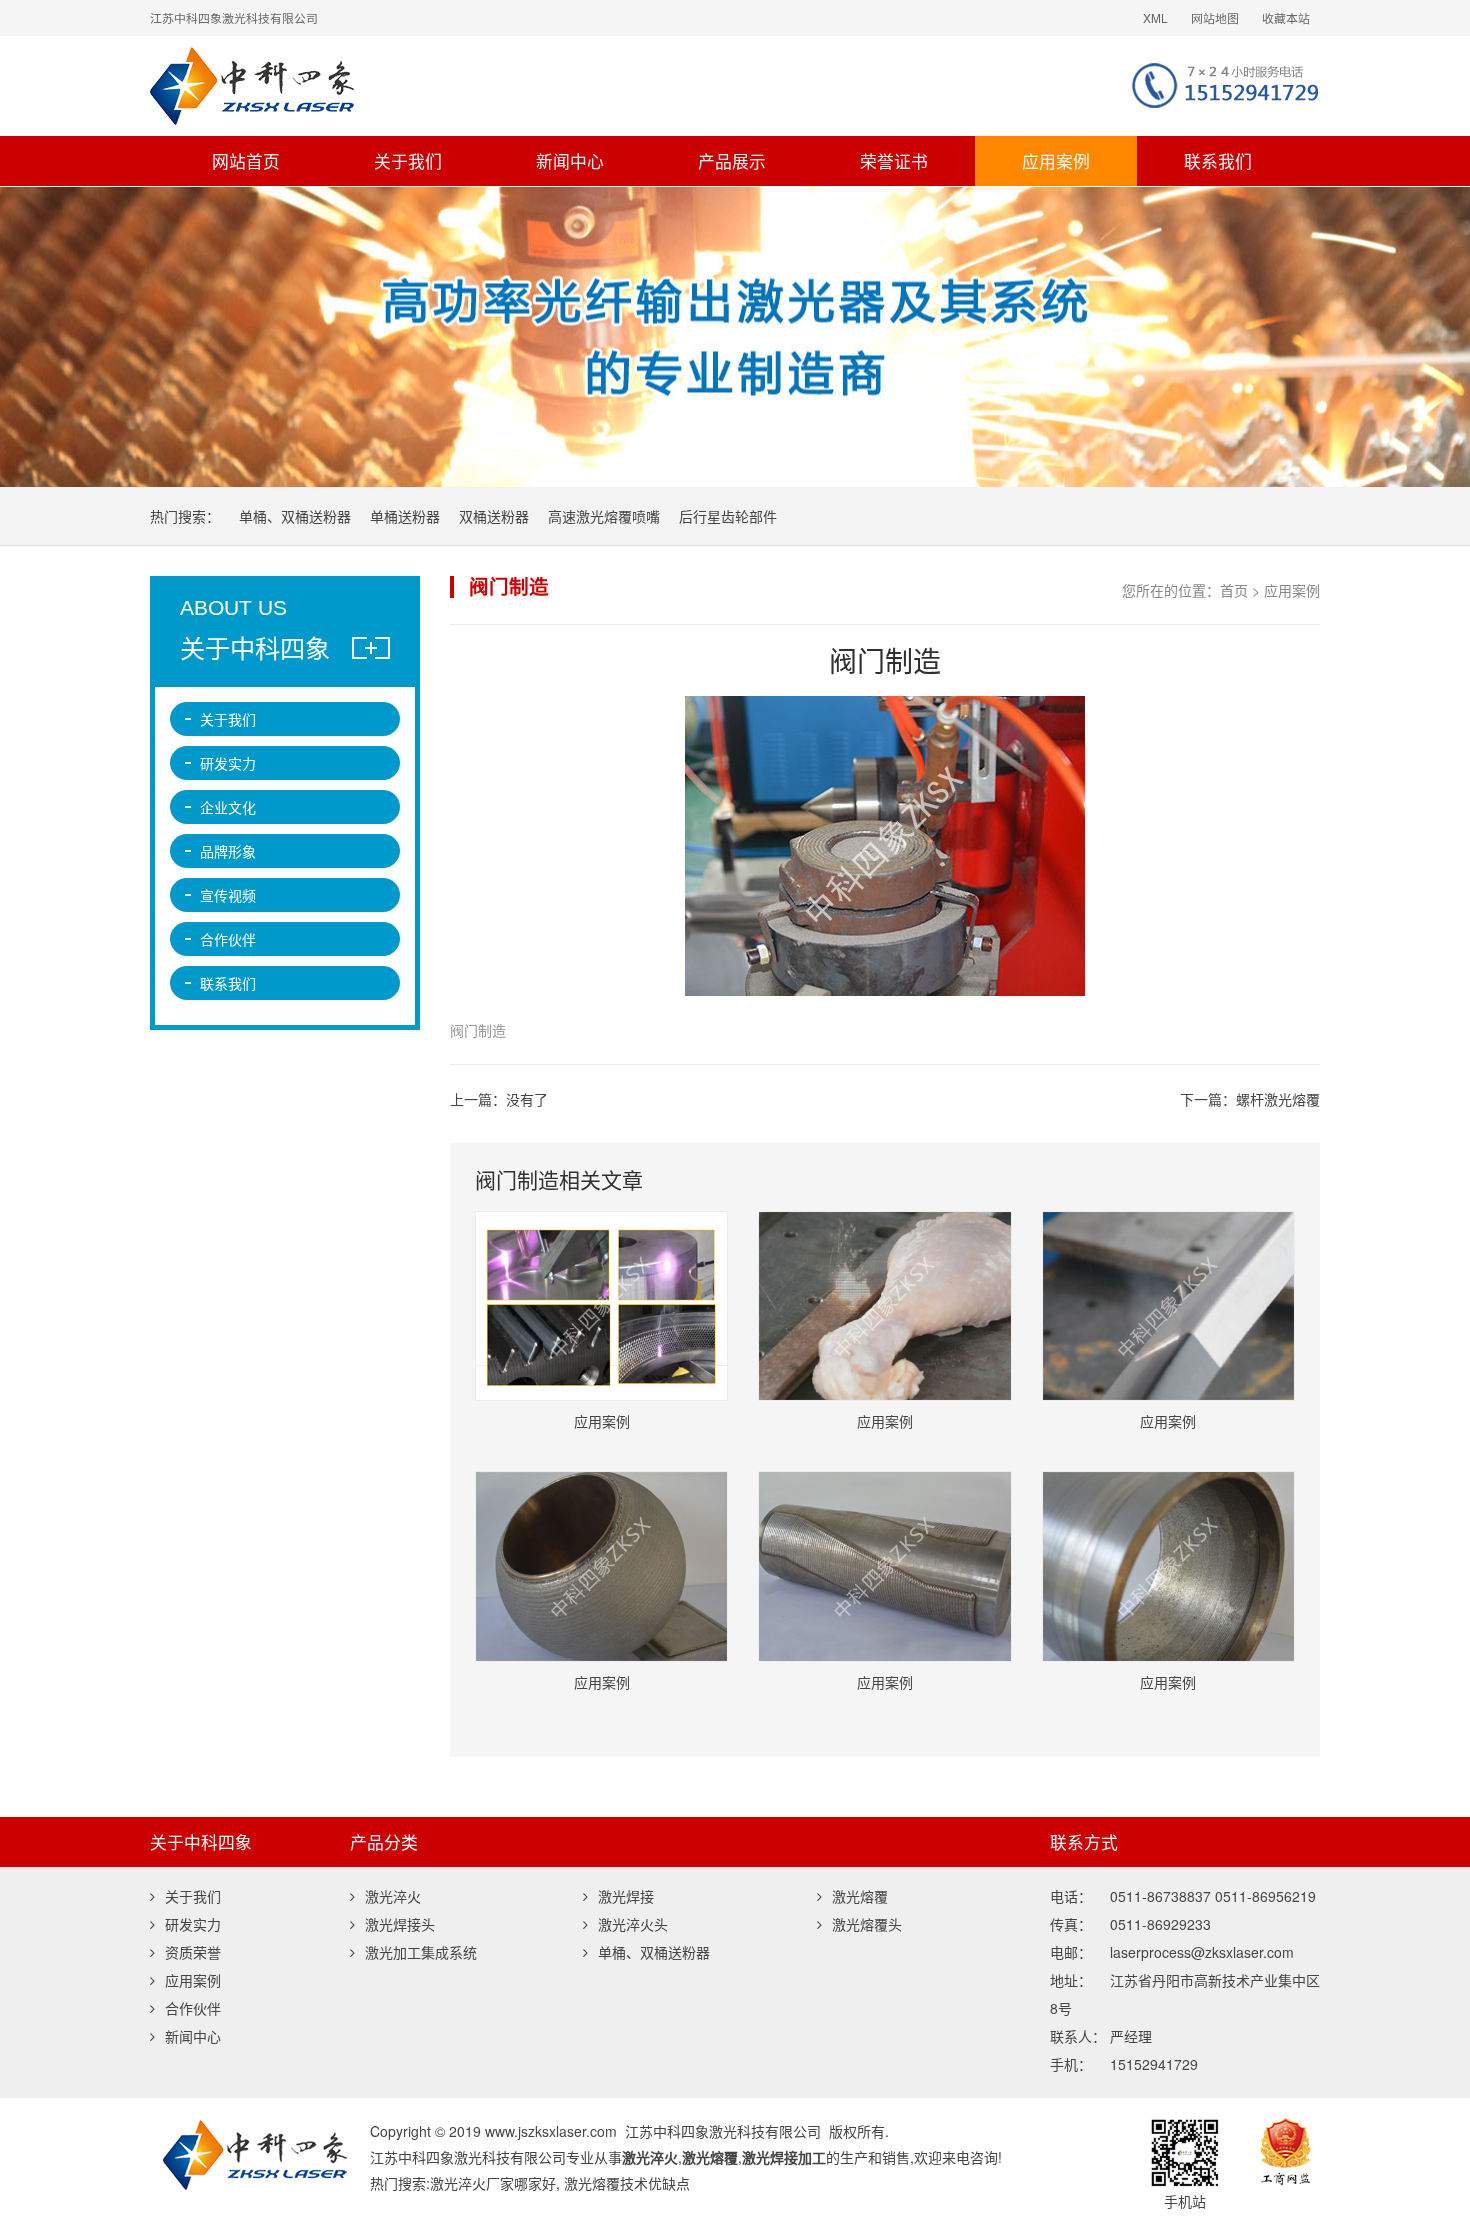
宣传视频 (228, 895)
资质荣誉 (193, 1952)
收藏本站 (1286, 17)
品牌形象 (228, 851)
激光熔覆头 (867, 1924)
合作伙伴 (228, 939)
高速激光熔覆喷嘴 (604, 516)
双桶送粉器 (494, 516)
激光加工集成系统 (421, 1952)
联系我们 (1218, 161)
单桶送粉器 (405, 516)
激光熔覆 (860, 1896)
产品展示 (732, 161)
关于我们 (408, 161)
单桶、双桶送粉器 (295, 516)
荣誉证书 (894, 161)
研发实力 (228, 763)
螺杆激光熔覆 (1278, 1099)
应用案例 (1056, 161)
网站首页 (246, 161)
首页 (1234, 590)
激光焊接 (626, 1896)
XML (1155, 17)
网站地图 (1215, 17)
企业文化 (228, 807)
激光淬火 (393, 1896)
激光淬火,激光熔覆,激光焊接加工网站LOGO (500, 86)
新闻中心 (570, 161)
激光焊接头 (400, 1924)
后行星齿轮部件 (728, 516)
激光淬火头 (633, 1924)
